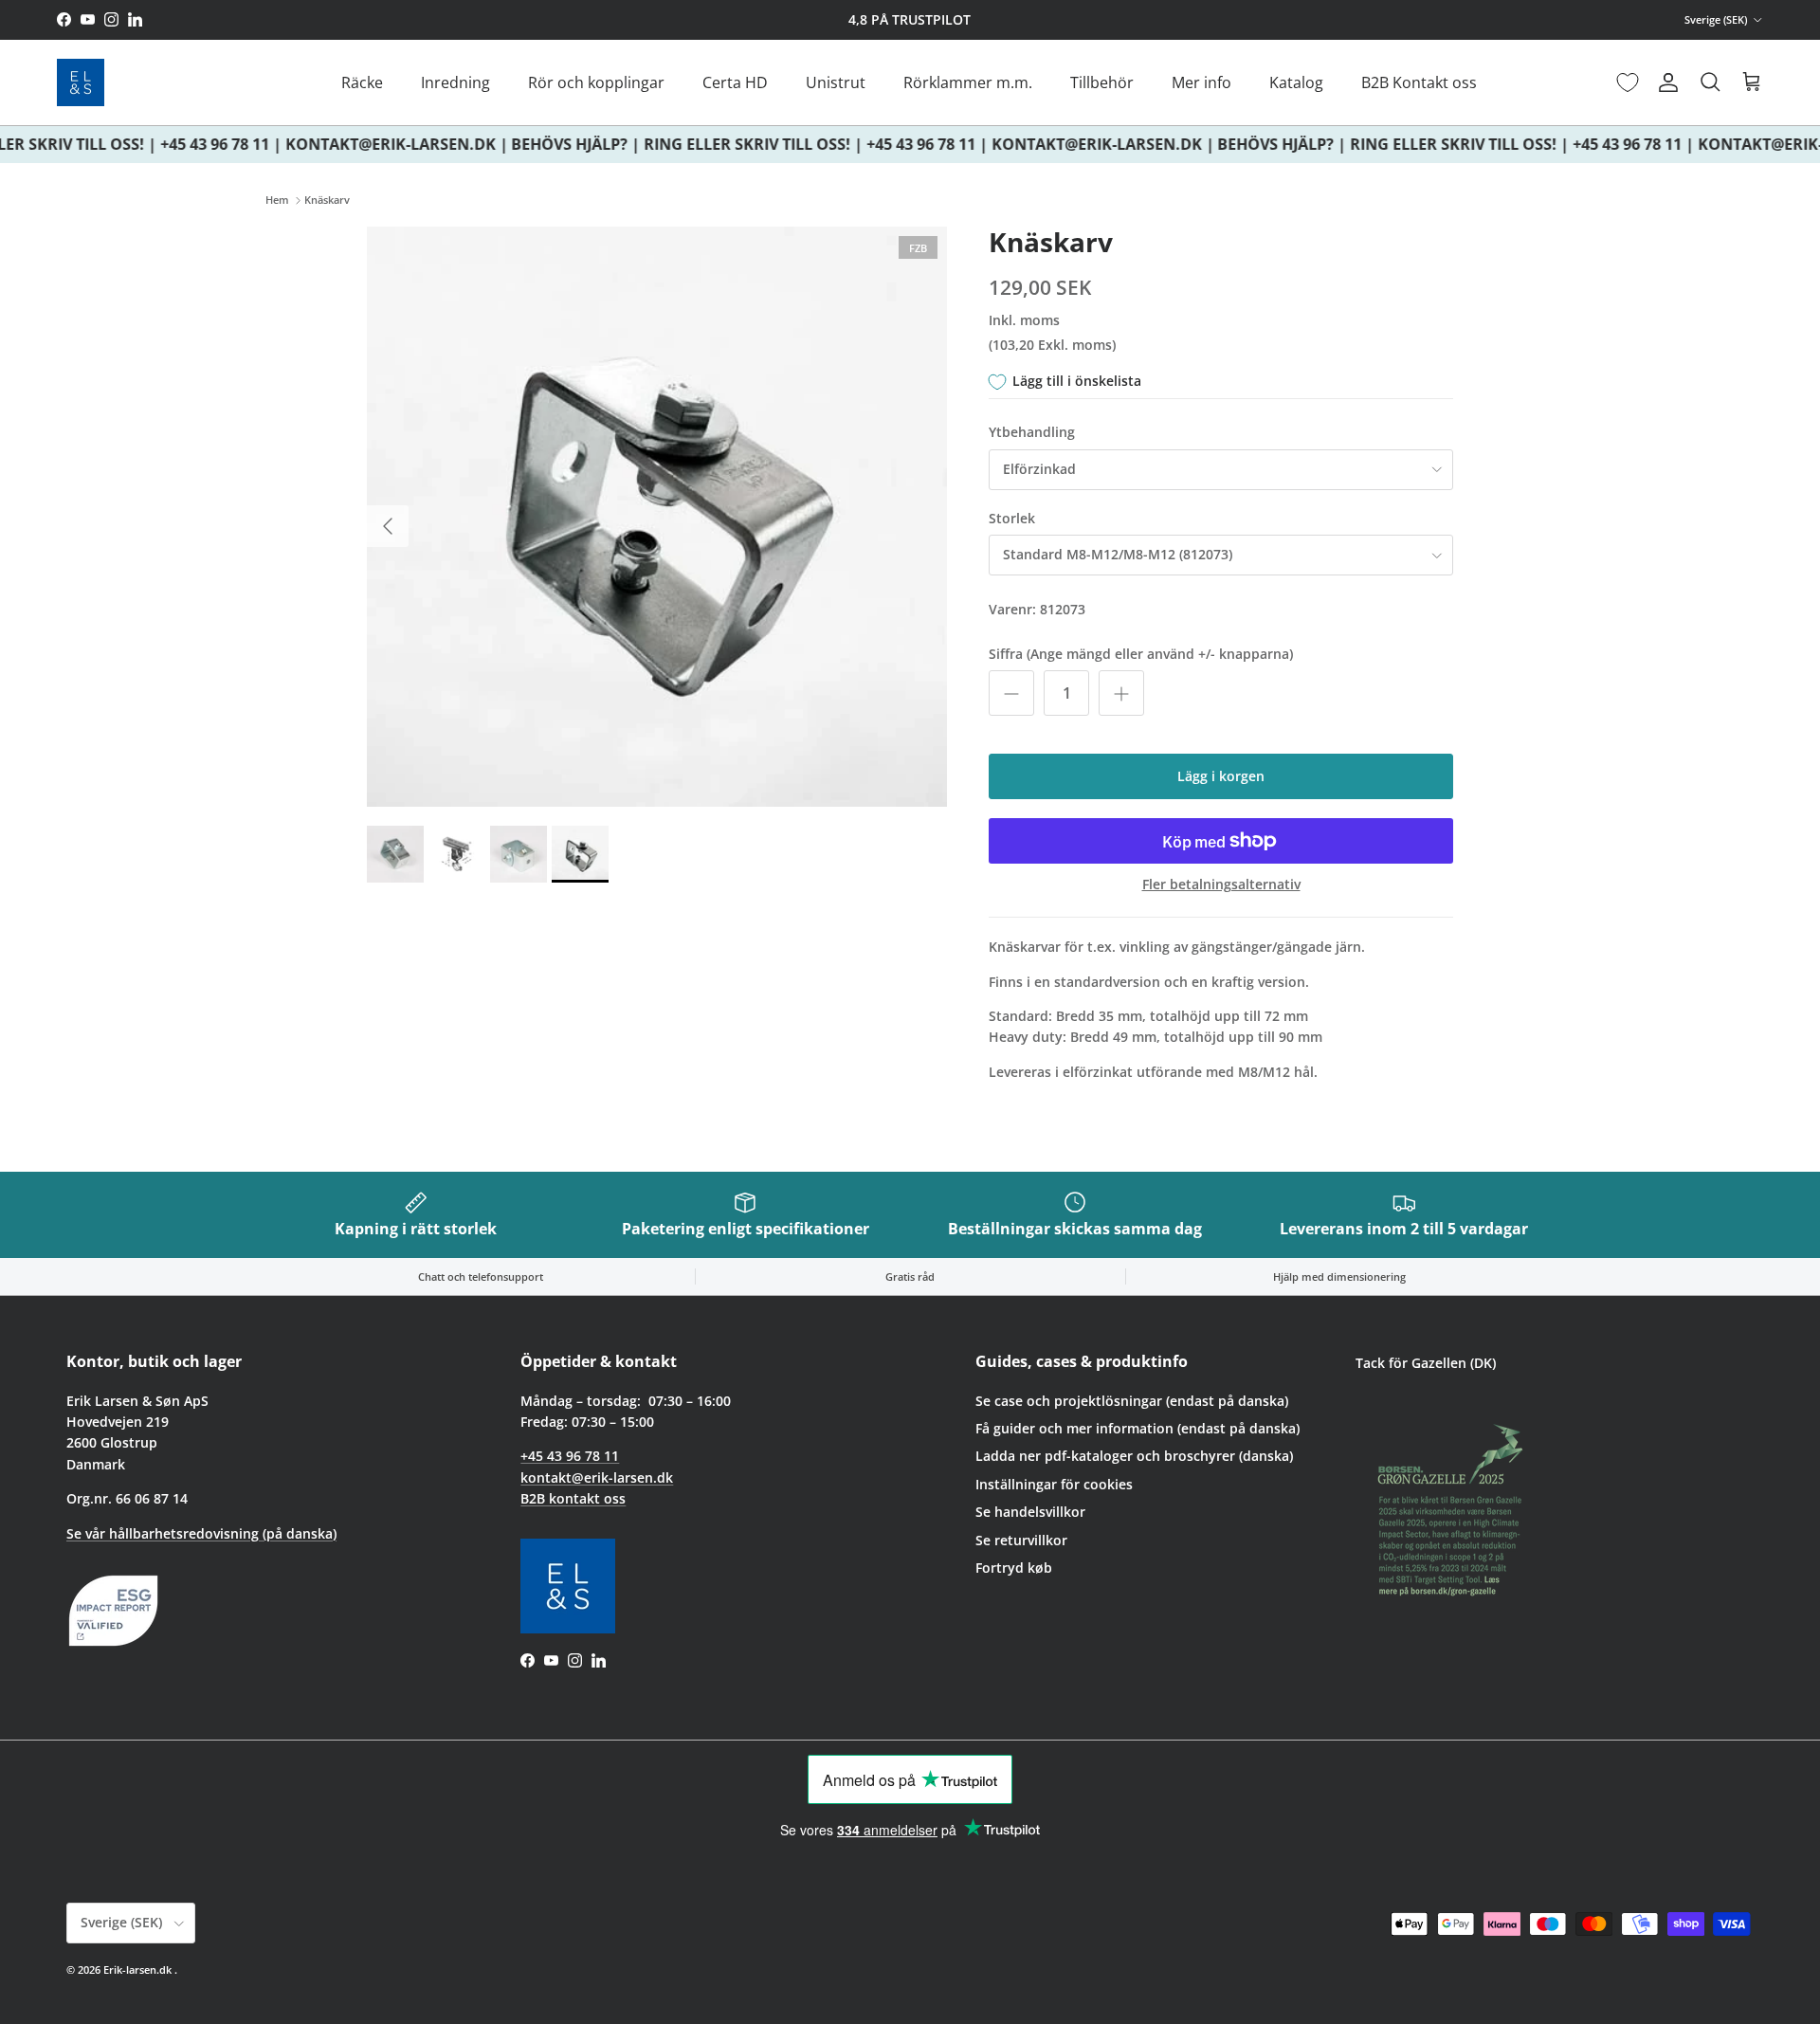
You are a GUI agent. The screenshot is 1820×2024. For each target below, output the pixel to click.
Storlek (1012, 518)
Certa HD (735, 82)
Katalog (1296, 82)
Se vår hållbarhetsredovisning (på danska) (201, 1533)
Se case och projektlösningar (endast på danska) (1132, 1401)
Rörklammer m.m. (968, 82)
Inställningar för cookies (1054, 1484)
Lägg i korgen (1221, 776)
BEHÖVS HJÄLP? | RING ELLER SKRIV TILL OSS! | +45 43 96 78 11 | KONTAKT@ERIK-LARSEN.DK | (851, 144)
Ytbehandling (1032, 432)
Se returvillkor (1021, 1540)
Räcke (362, 82)
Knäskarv (327, 201)
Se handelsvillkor (1030, 1512)
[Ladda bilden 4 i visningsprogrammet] (657, 517)
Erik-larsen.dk (137, 1969)
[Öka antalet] (1121, 693)
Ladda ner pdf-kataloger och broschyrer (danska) (1134, 1456)
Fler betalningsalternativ (1221, 885)
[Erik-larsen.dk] (81, 82)
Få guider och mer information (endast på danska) (1137, 1428)
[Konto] (1665, 82)
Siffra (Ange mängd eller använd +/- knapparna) (1141, 654)
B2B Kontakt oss (1419, 82)
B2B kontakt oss (573, 1498)
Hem (277, 201)
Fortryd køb (1014, 1568)
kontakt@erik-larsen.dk (597, 1477)
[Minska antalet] (1011, 693)
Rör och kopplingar (596, 82)
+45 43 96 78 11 (570, 1456)
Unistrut (836, 82)
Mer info (1201, 82)
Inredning (455, 82)
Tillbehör (1102, 82)
